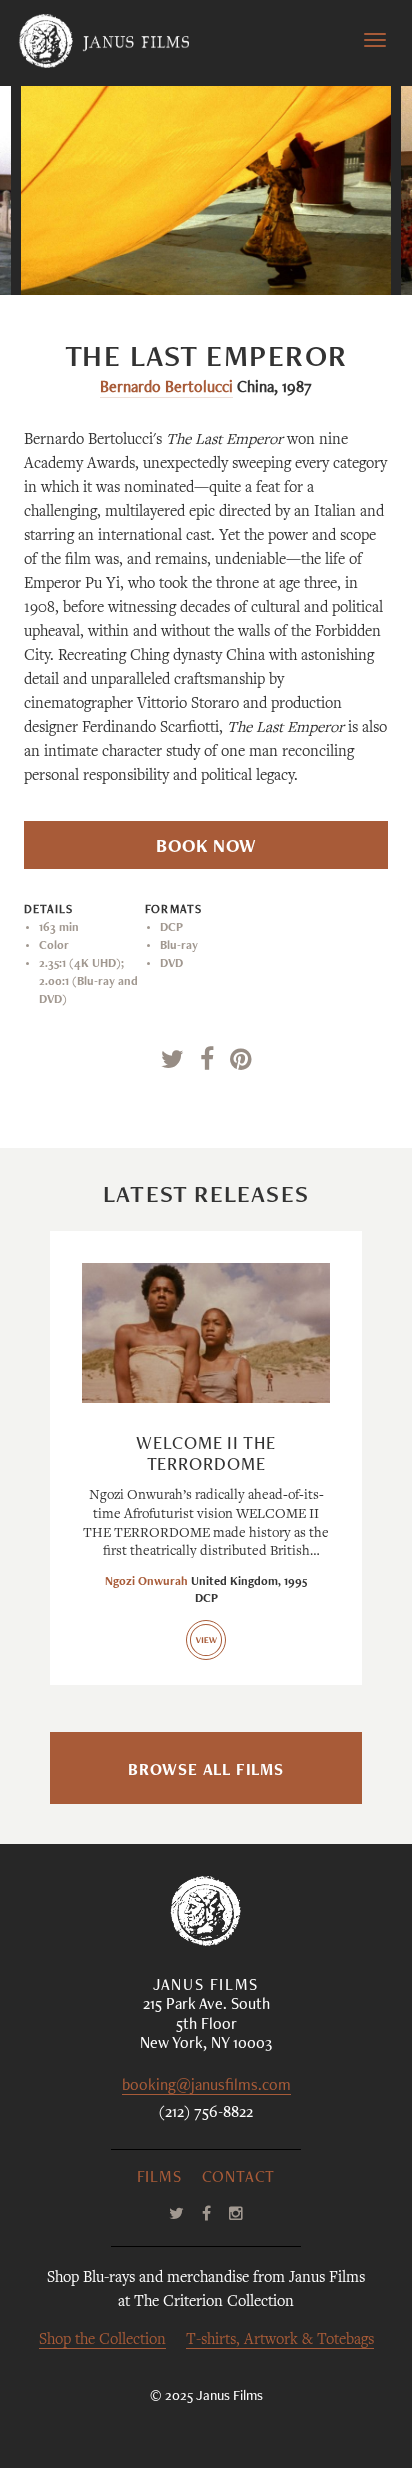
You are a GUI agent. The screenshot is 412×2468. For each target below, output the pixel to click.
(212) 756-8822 (206, 2114)
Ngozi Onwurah (146, 1582)
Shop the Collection (102, 2340)
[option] (206, 190)
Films (159, 2179)
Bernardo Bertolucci (166, 389)
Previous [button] (123, 254)
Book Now (206, 848)
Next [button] (300, 254)
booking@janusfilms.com (206, 2087)
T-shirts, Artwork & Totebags (280, 2340)
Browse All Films (206, 1772)
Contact (239, 2179)
